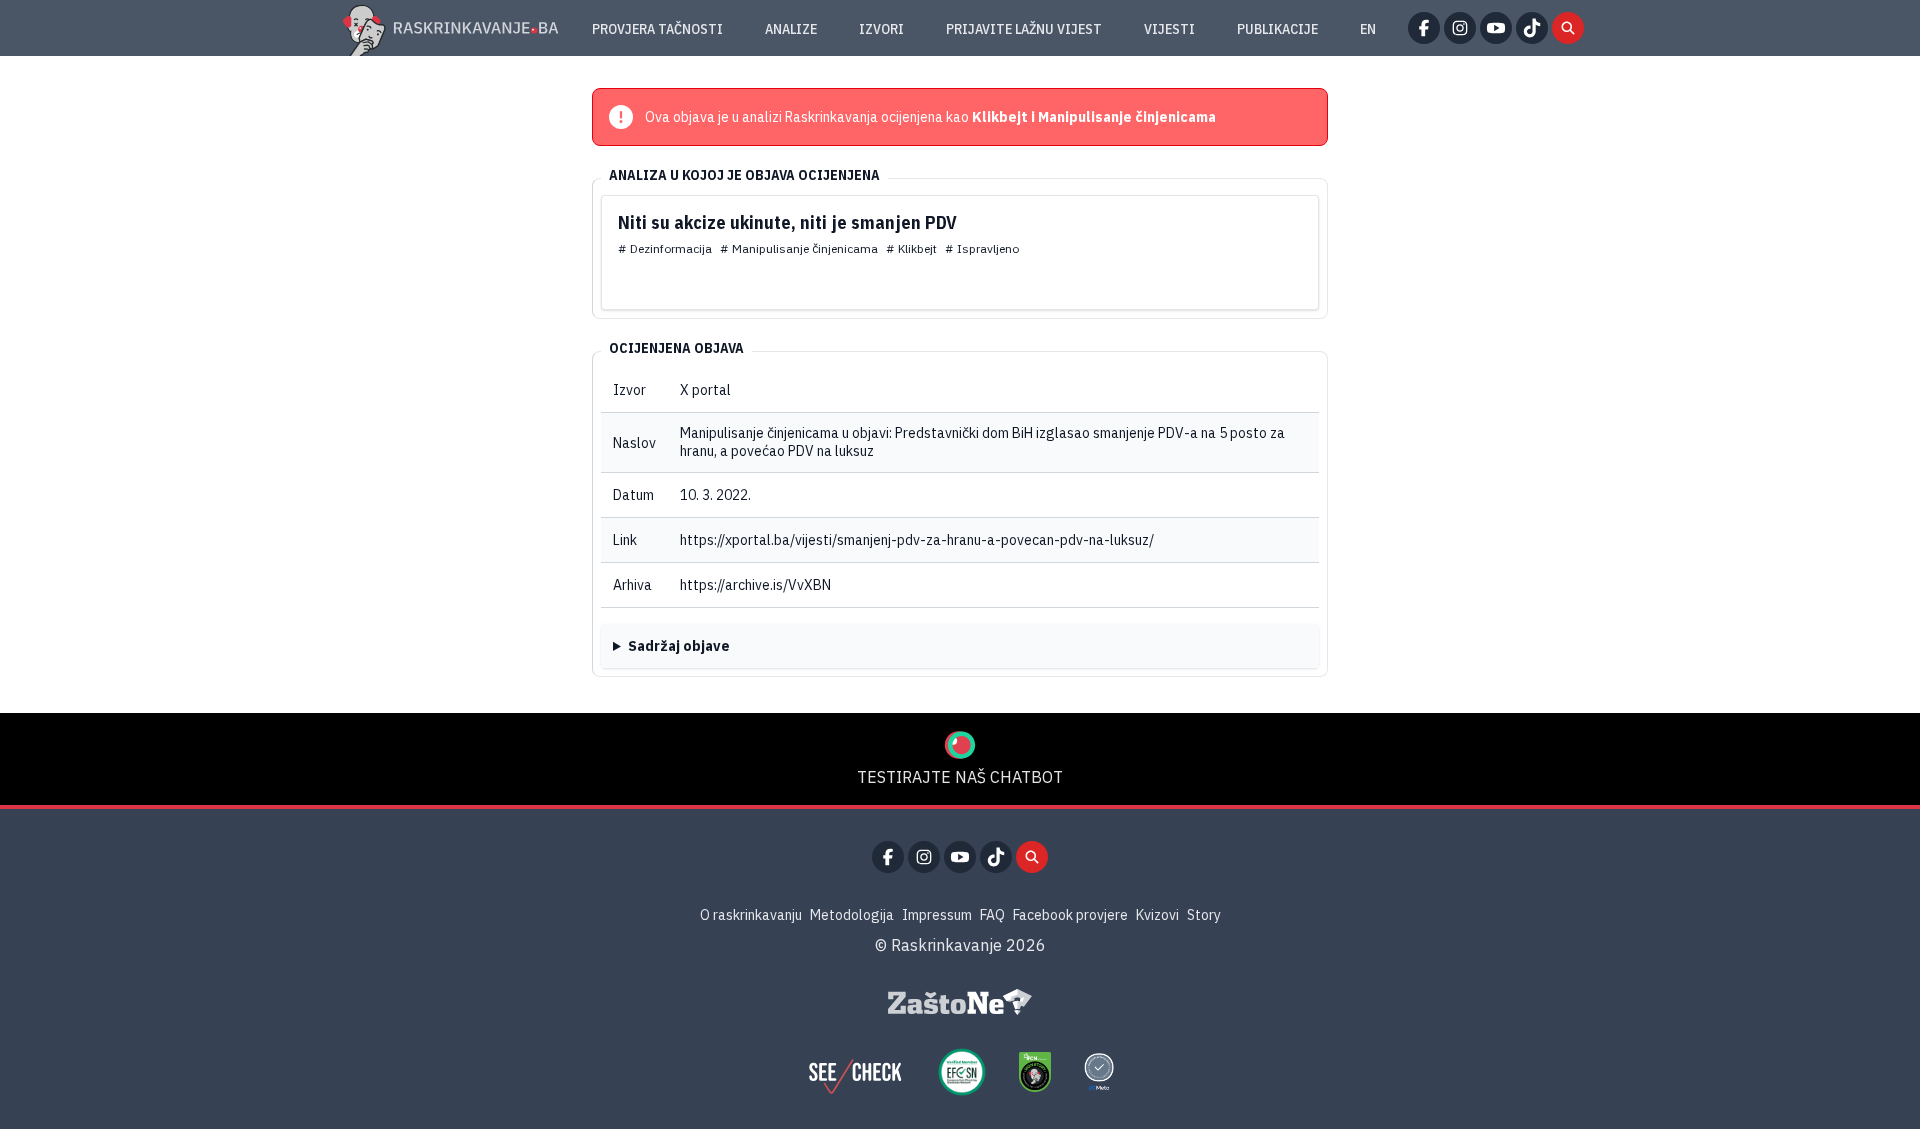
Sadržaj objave (679, 646)
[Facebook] (1424, 28)
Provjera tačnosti (657, 29)
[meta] (1099, 1072)
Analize (791, 29)
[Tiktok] (1532, 28)
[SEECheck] (855, 1072)
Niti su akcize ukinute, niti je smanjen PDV (787, 222)
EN (1368, 29)
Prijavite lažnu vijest (1024, 29)
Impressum (937, 915)
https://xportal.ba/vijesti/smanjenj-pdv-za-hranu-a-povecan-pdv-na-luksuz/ (917, 540)
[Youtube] (1496, 28)
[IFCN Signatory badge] (1035, 1072)
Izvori (881, 29)
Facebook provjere (1070, 915)
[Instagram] (1460, 28)
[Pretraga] (1568, 28)
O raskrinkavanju (751, 915)
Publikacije (1277, 29)
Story (1204, 915)
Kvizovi (1157, 915)
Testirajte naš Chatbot (960, 777)
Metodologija (852, 915)
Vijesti (1169, 29)
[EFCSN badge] (962, 1072)
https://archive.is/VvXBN (755, 585)
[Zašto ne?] (960, 1002)
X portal (705, 390)
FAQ (992, 915)
